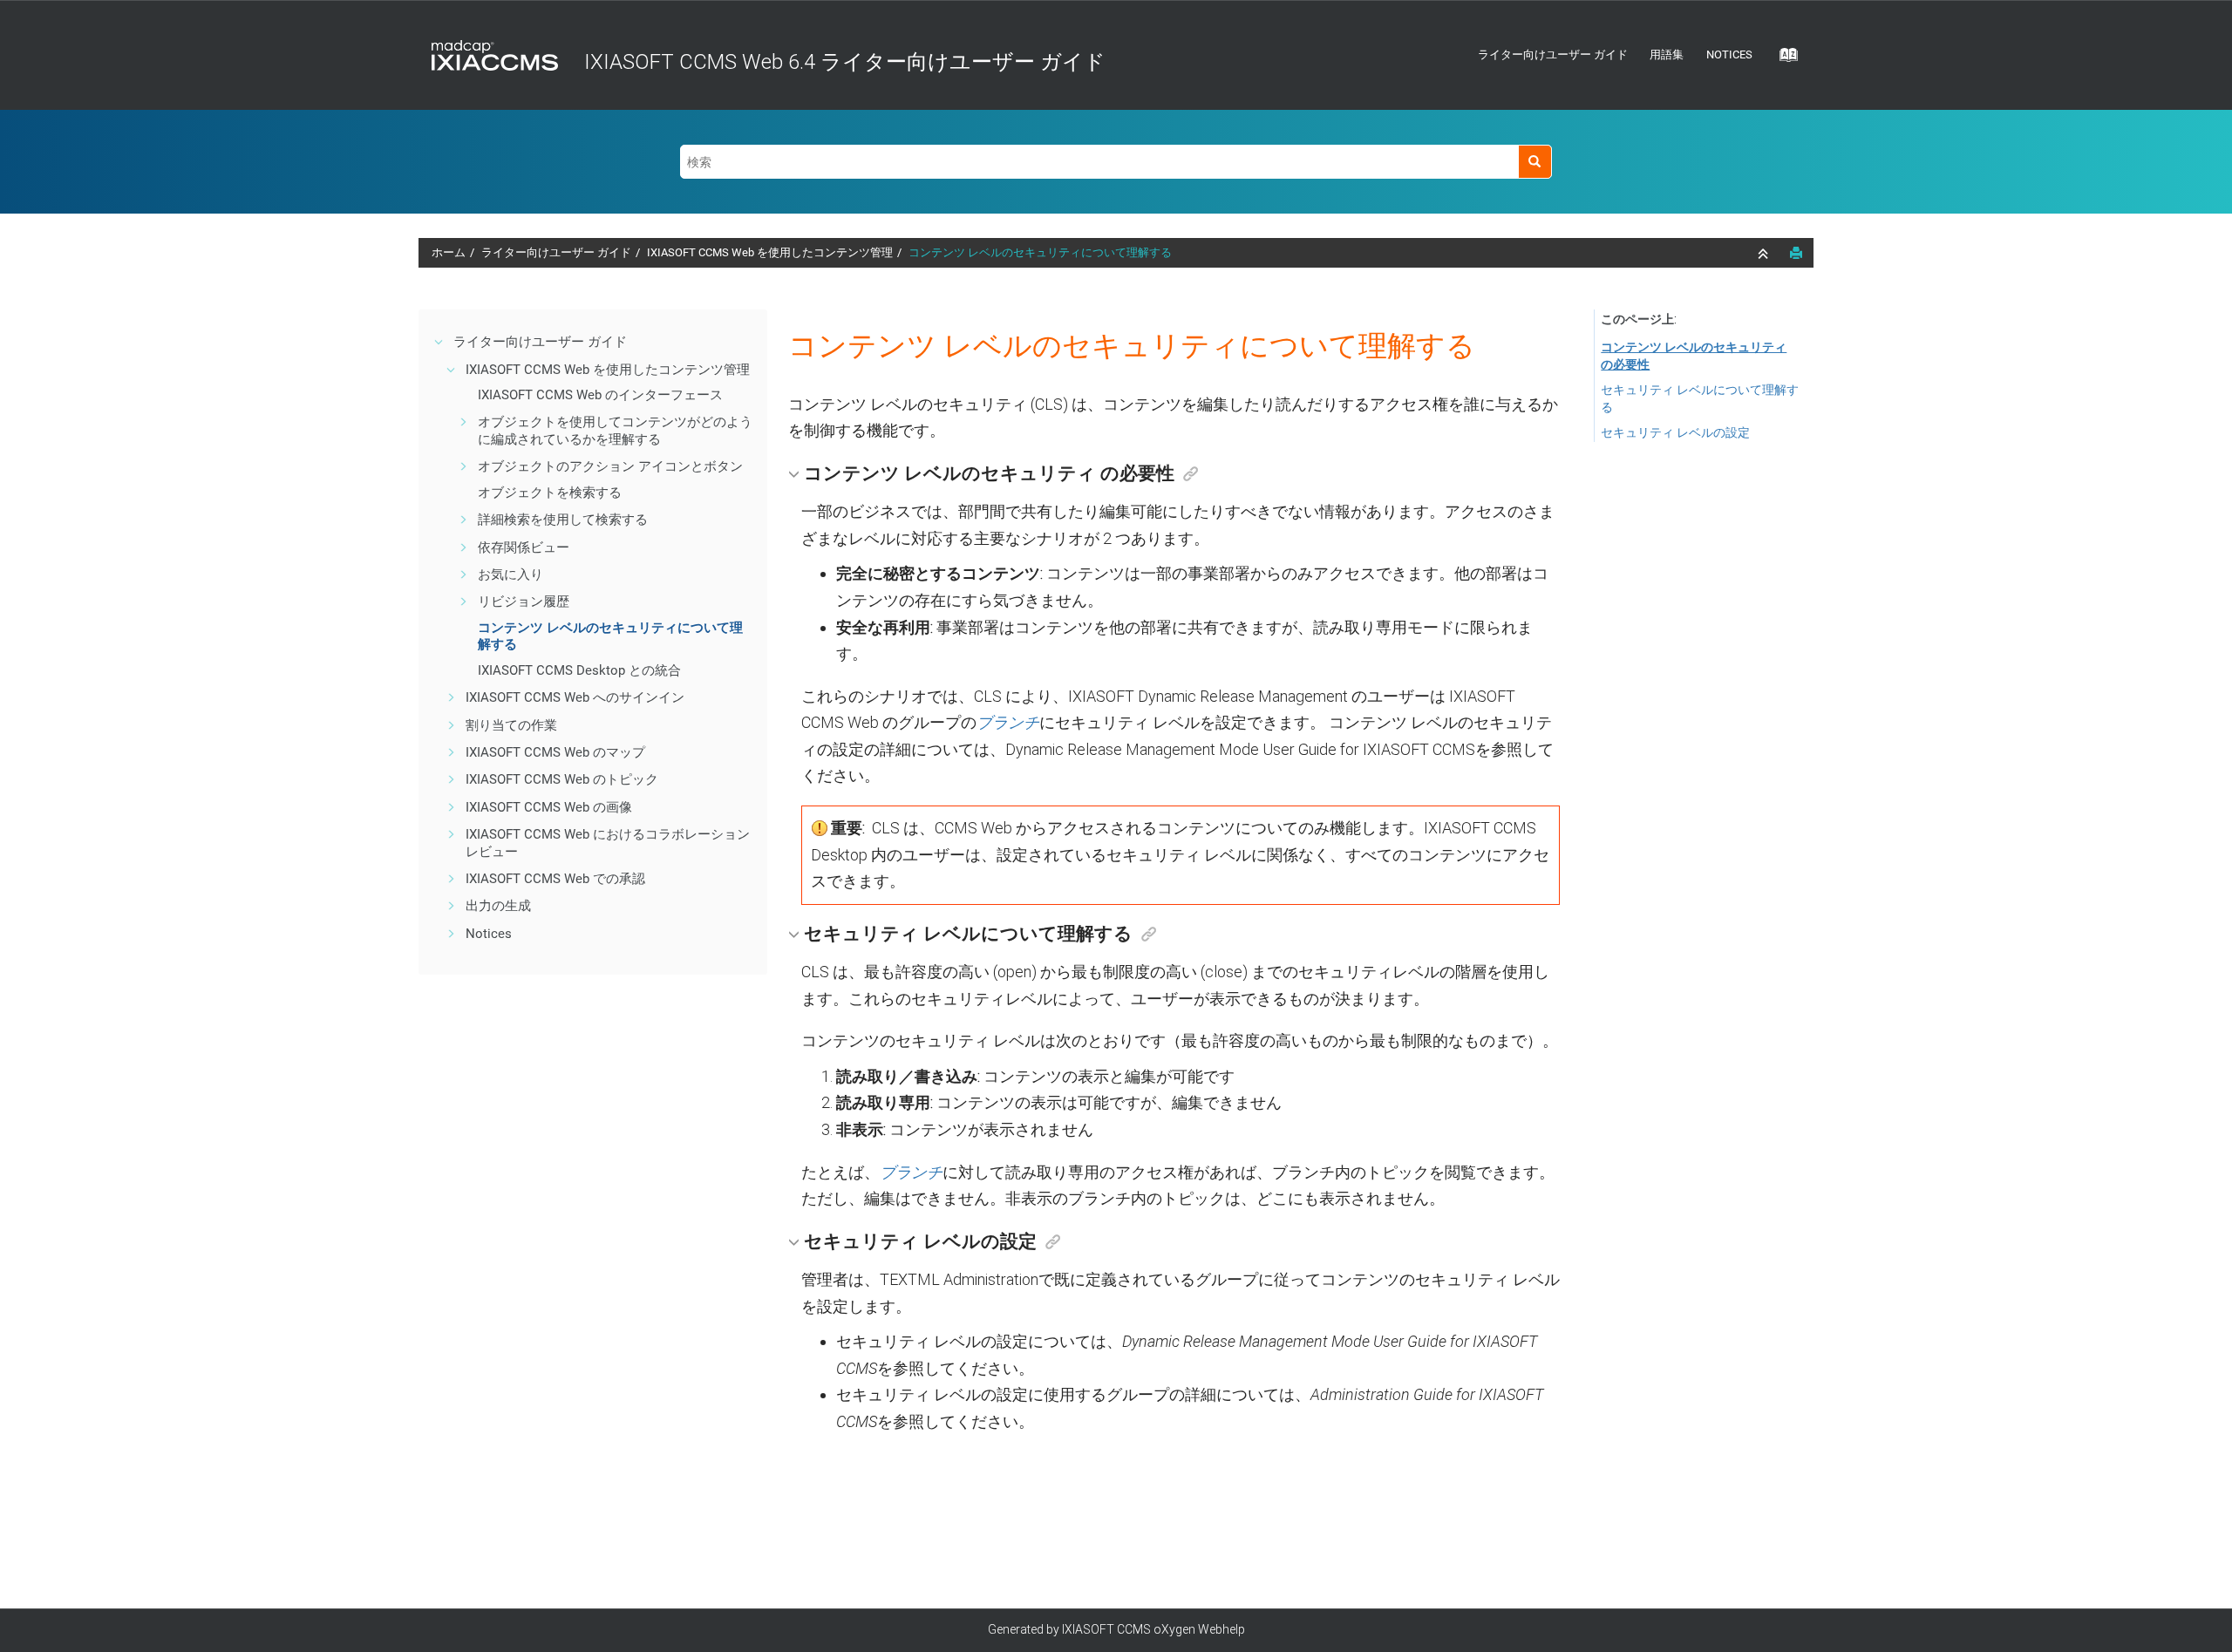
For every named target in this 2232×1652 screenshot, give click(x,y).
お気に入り (510, 574)
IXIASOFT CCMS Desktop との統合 (579, 670)
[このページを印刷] (1796, 253)
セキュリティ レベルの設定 (1675, 432)
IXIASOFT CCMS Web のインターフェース (600, 395)
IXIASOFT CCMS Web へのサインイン (575, 697)
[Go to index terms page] (1783, 60)
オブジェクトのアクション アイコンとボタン (610, 466)
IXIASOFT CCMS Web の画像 (549, 807)
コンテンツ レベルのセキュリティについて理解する (1040, 252)
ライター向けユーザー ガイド (1553, 54)
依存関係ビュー (524, 547)
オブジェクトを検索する (550, 493)
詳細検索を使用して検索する (563, 520)
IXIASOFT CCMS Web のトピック (562, 779)
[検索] (1535, 162)
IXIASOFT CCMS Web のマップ (555, 752)
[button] (439, 342)
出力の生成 (498, 906)
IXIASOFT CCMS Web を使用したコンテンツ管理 (770, 252)
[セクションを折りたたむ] (1765, 254)
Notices (1729, 54)
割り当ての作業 (511, 725)
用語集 (1667, 54)
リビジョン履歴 (524, 602)
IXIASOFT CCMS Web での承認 (555, 879)
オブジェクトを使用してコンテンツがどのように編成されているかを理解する (615, 431)
